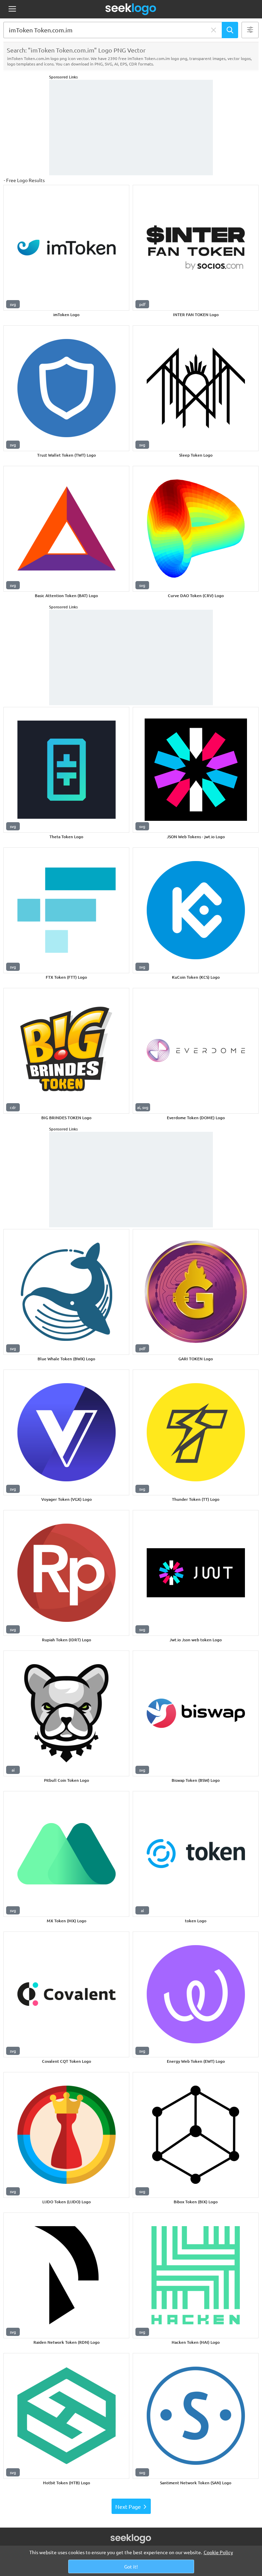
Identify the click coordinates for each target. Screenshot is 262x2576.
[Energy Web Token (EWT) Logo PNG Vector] (196, 1994)
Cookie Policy (218, 2552)
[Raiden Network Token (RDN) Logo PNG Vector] (66, 2275)
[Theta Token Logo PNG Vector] (66, 770)
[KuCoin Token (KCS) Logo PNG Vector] (196, 910)
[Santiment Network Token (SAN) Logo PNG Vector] (196, 2416)
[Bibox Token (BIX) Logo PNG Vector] (196, 2135)
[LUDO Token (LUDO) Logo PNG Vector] (66, 2135)
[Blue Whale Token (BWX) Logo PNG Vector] (66, 1292)
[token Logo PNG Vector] (196, 1854)
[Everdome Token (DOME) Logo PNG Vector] (196, 1051)
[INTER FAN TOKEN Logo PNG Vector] (196, 248)
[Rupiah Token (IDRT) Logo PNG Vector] (66, 1573)
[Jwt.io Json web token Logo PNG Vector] (196, 1573)
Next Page (128, 2506)
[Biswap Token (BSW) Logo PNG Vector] (196, 1713)
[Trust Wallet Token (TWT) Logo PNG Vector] (66, 388)
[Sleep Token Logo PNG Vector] (196, 388)
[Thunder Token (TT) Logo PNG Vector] (196, 1432)
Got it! (131, 2566)
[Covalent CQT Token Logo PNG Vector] (66, 1994)
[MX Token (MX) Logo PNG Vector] (66, 1854)
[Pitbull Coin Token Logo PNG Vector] (66, 1713)
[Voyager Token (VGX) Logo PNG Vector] (66, 1432)
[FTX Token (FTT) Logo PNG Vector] (66, 910)
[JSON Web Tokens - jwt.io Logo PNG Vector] (196, 770)
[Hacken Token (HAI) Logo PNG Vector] (196, 2275)
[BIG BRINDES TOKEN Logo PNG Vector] (66, 1051)
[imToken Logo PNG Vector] (66, 248)
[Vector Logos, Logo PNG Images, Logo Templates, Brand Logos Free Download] (131, 9)
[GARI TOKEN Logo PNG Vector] (196, 1292)
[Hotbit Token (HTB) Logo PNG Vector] (66, 2416)
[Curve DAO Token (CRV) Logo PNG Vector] (196, 529)
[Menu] (12, 9)
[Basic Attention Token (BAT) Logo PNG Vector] (66, 529)
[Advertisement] (131, 128)
